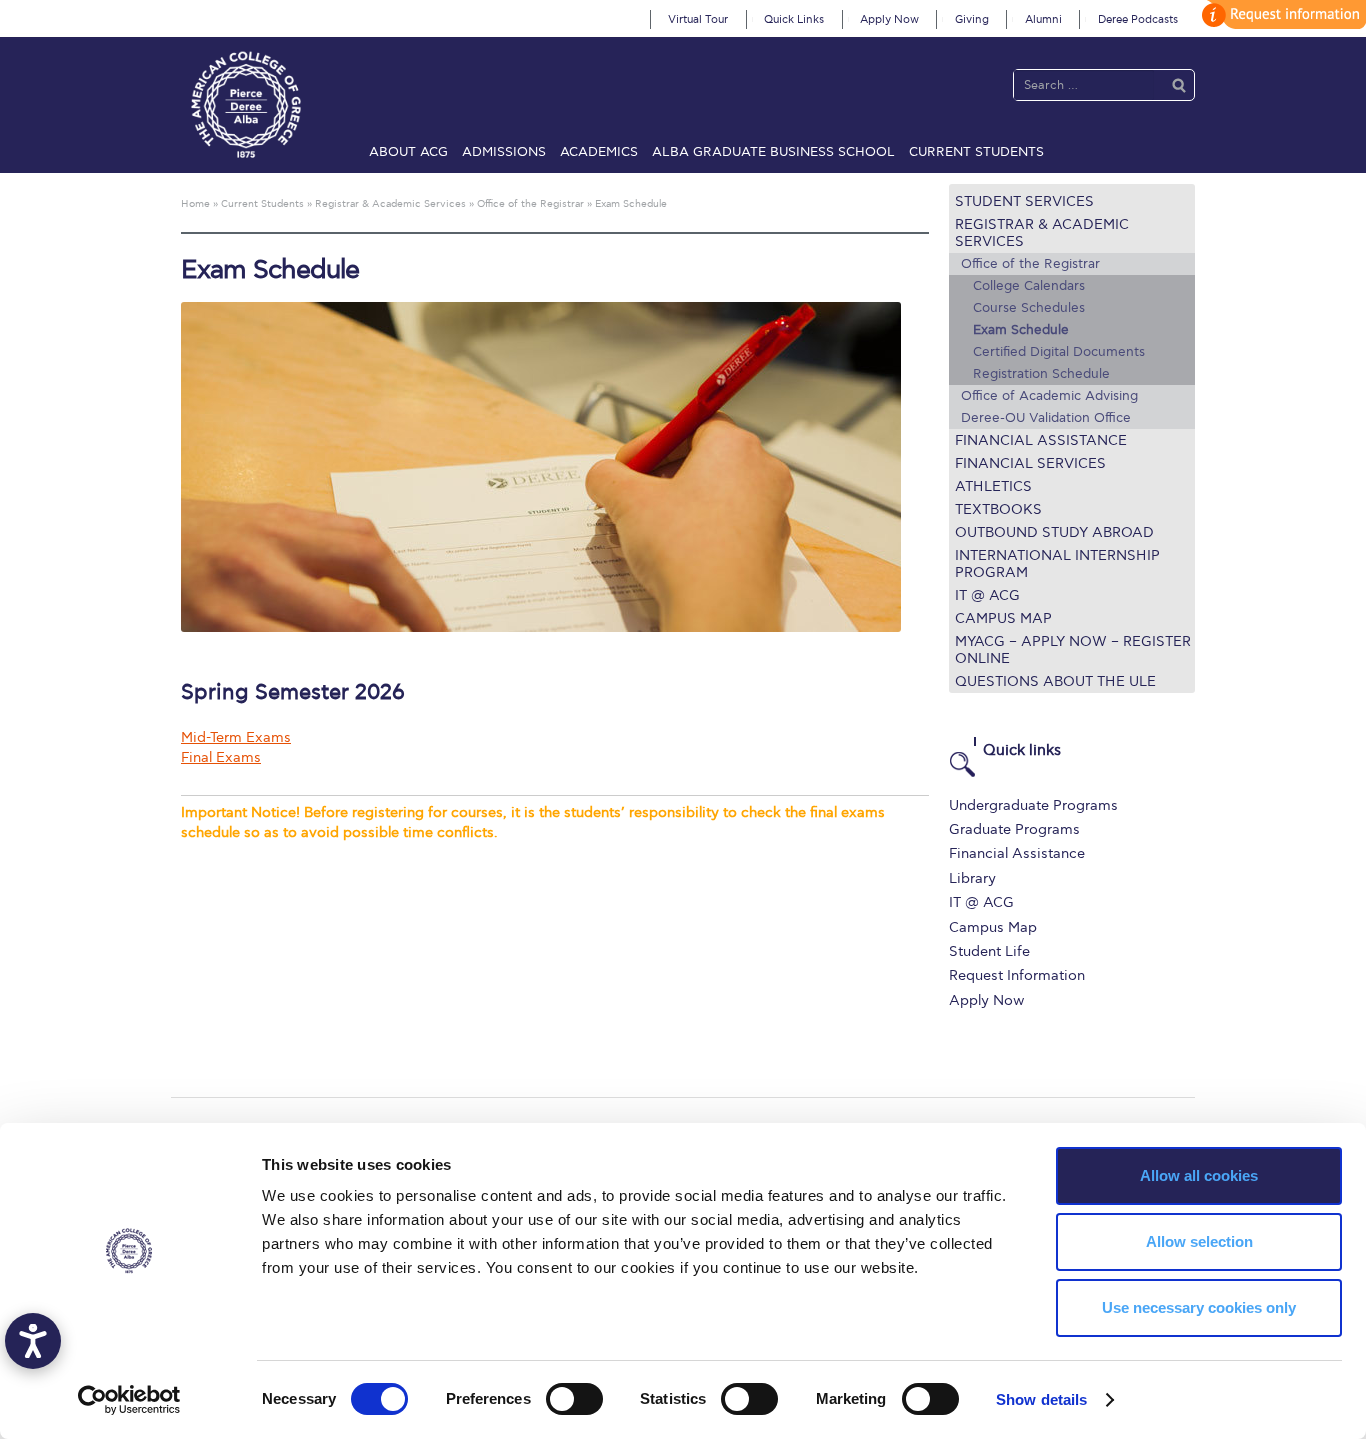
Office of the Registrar (1030, 264)
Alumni (1043, 19)
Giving (972, 19)
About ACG (408, 152)
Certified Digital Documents (1059, 352)
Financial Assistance (1041, 440)
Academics (599, 152)
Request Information (1017, 975)
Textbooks (998, 509)
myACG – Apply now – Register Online (1073, 650)
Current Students (976, 152)
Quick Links (794, 19)
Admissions (504, 152)
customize (1281, 14)
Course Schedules (1029, 308)
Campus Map (1003, 618)
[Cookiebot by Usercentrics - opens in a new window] (129, 1400)
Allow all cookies (1199, 1175)
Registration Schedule (1041, 374)
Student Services (1024, 201)
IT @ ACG (987, 595)
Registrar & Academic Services (1042, 233)
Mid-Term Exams (236, 737)
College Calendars (1029, 286)
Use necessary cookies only (1199, 1307)
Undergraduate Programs (1033, 805)
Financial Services (1030, 463)
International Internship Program (1057, 564)
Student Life (989, 951)
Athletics (993, 486)
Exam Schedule (1021, 330)
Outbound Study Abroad (1054, 532)
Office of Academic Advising (1049, 396)
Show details (1041, 1399)
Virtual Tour (698, 19)
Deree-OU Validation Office (1046, 418)
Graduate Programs (1014, 829)
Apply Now (889, 19)
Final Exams (221, 757)
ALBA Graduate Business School (773, 152)
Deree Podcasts (1138, 19)
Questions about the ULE (1055, 681)
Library (972, 878)
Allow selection (1199, 1241)
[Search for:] (1084, 84)
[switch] (574, 1399)
